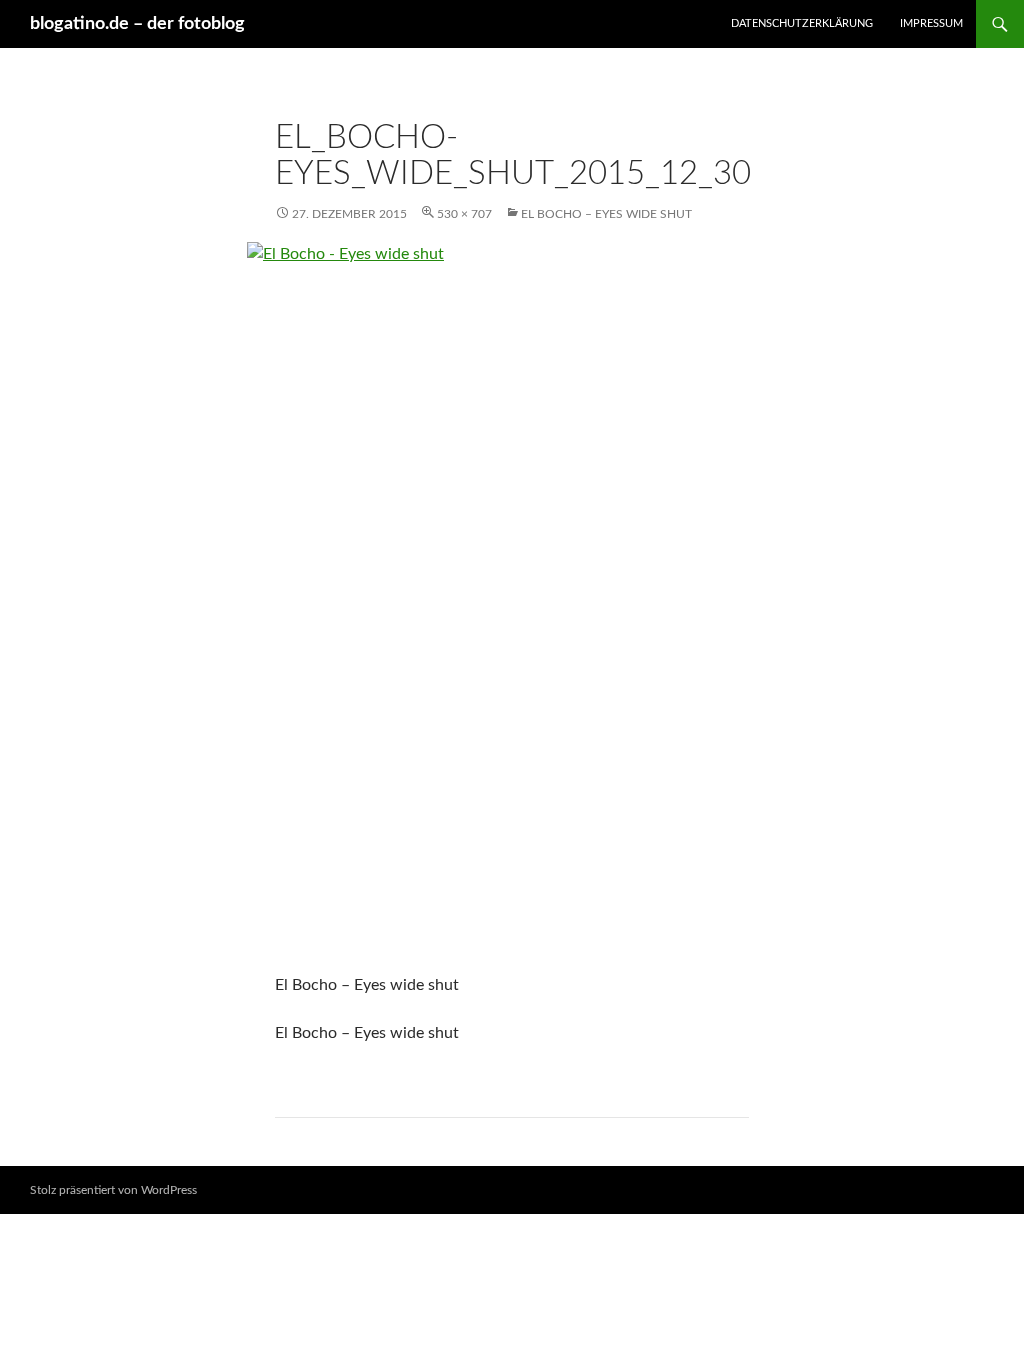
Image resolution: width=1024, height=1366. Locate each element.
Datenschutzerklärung (802, 23)
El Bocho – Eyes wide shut (606, 214)
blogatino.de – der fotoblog (137, 24)
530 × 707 (464, 214)
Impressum (931, 23)
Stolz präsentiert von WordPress (113, 1190)
